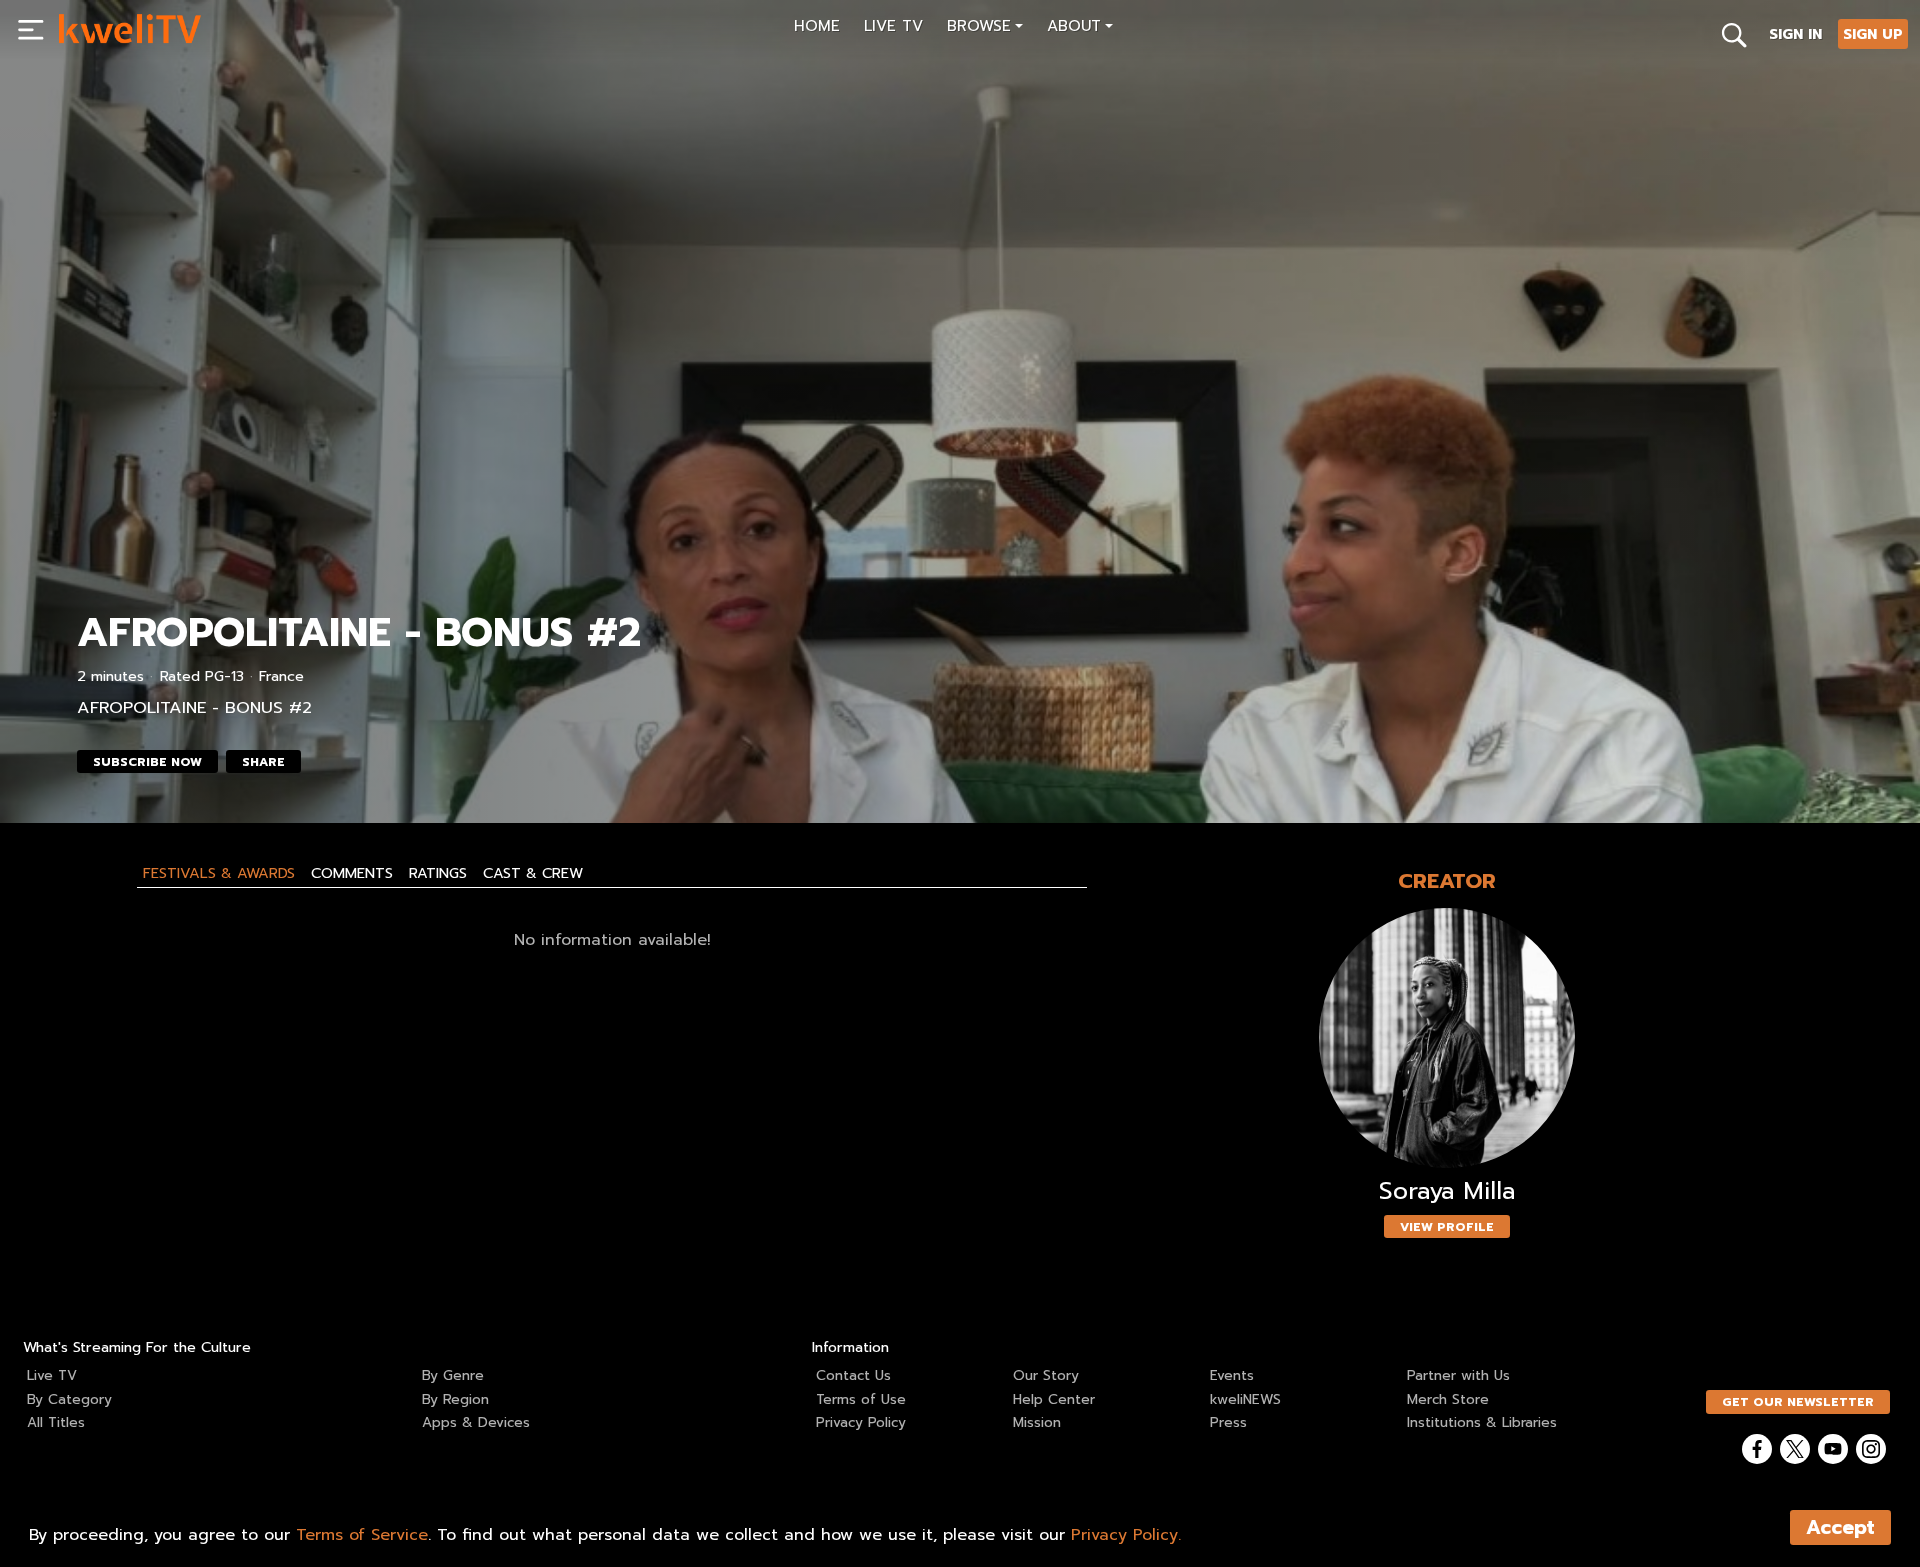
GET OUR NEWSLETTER (1798, 1402)
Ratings (438, 873)
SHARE (263, 762)
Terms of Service (362, 1535)
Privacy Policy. (1126, 1535)
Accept (1840, 1527)
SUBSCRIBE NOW (147, 762)
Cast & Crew (533, 873)
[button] (985, 28)
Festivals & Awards (219, 873)
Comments (352, 873)
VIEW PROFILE (1447, 1227)
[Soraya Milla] (1447, 1038)
